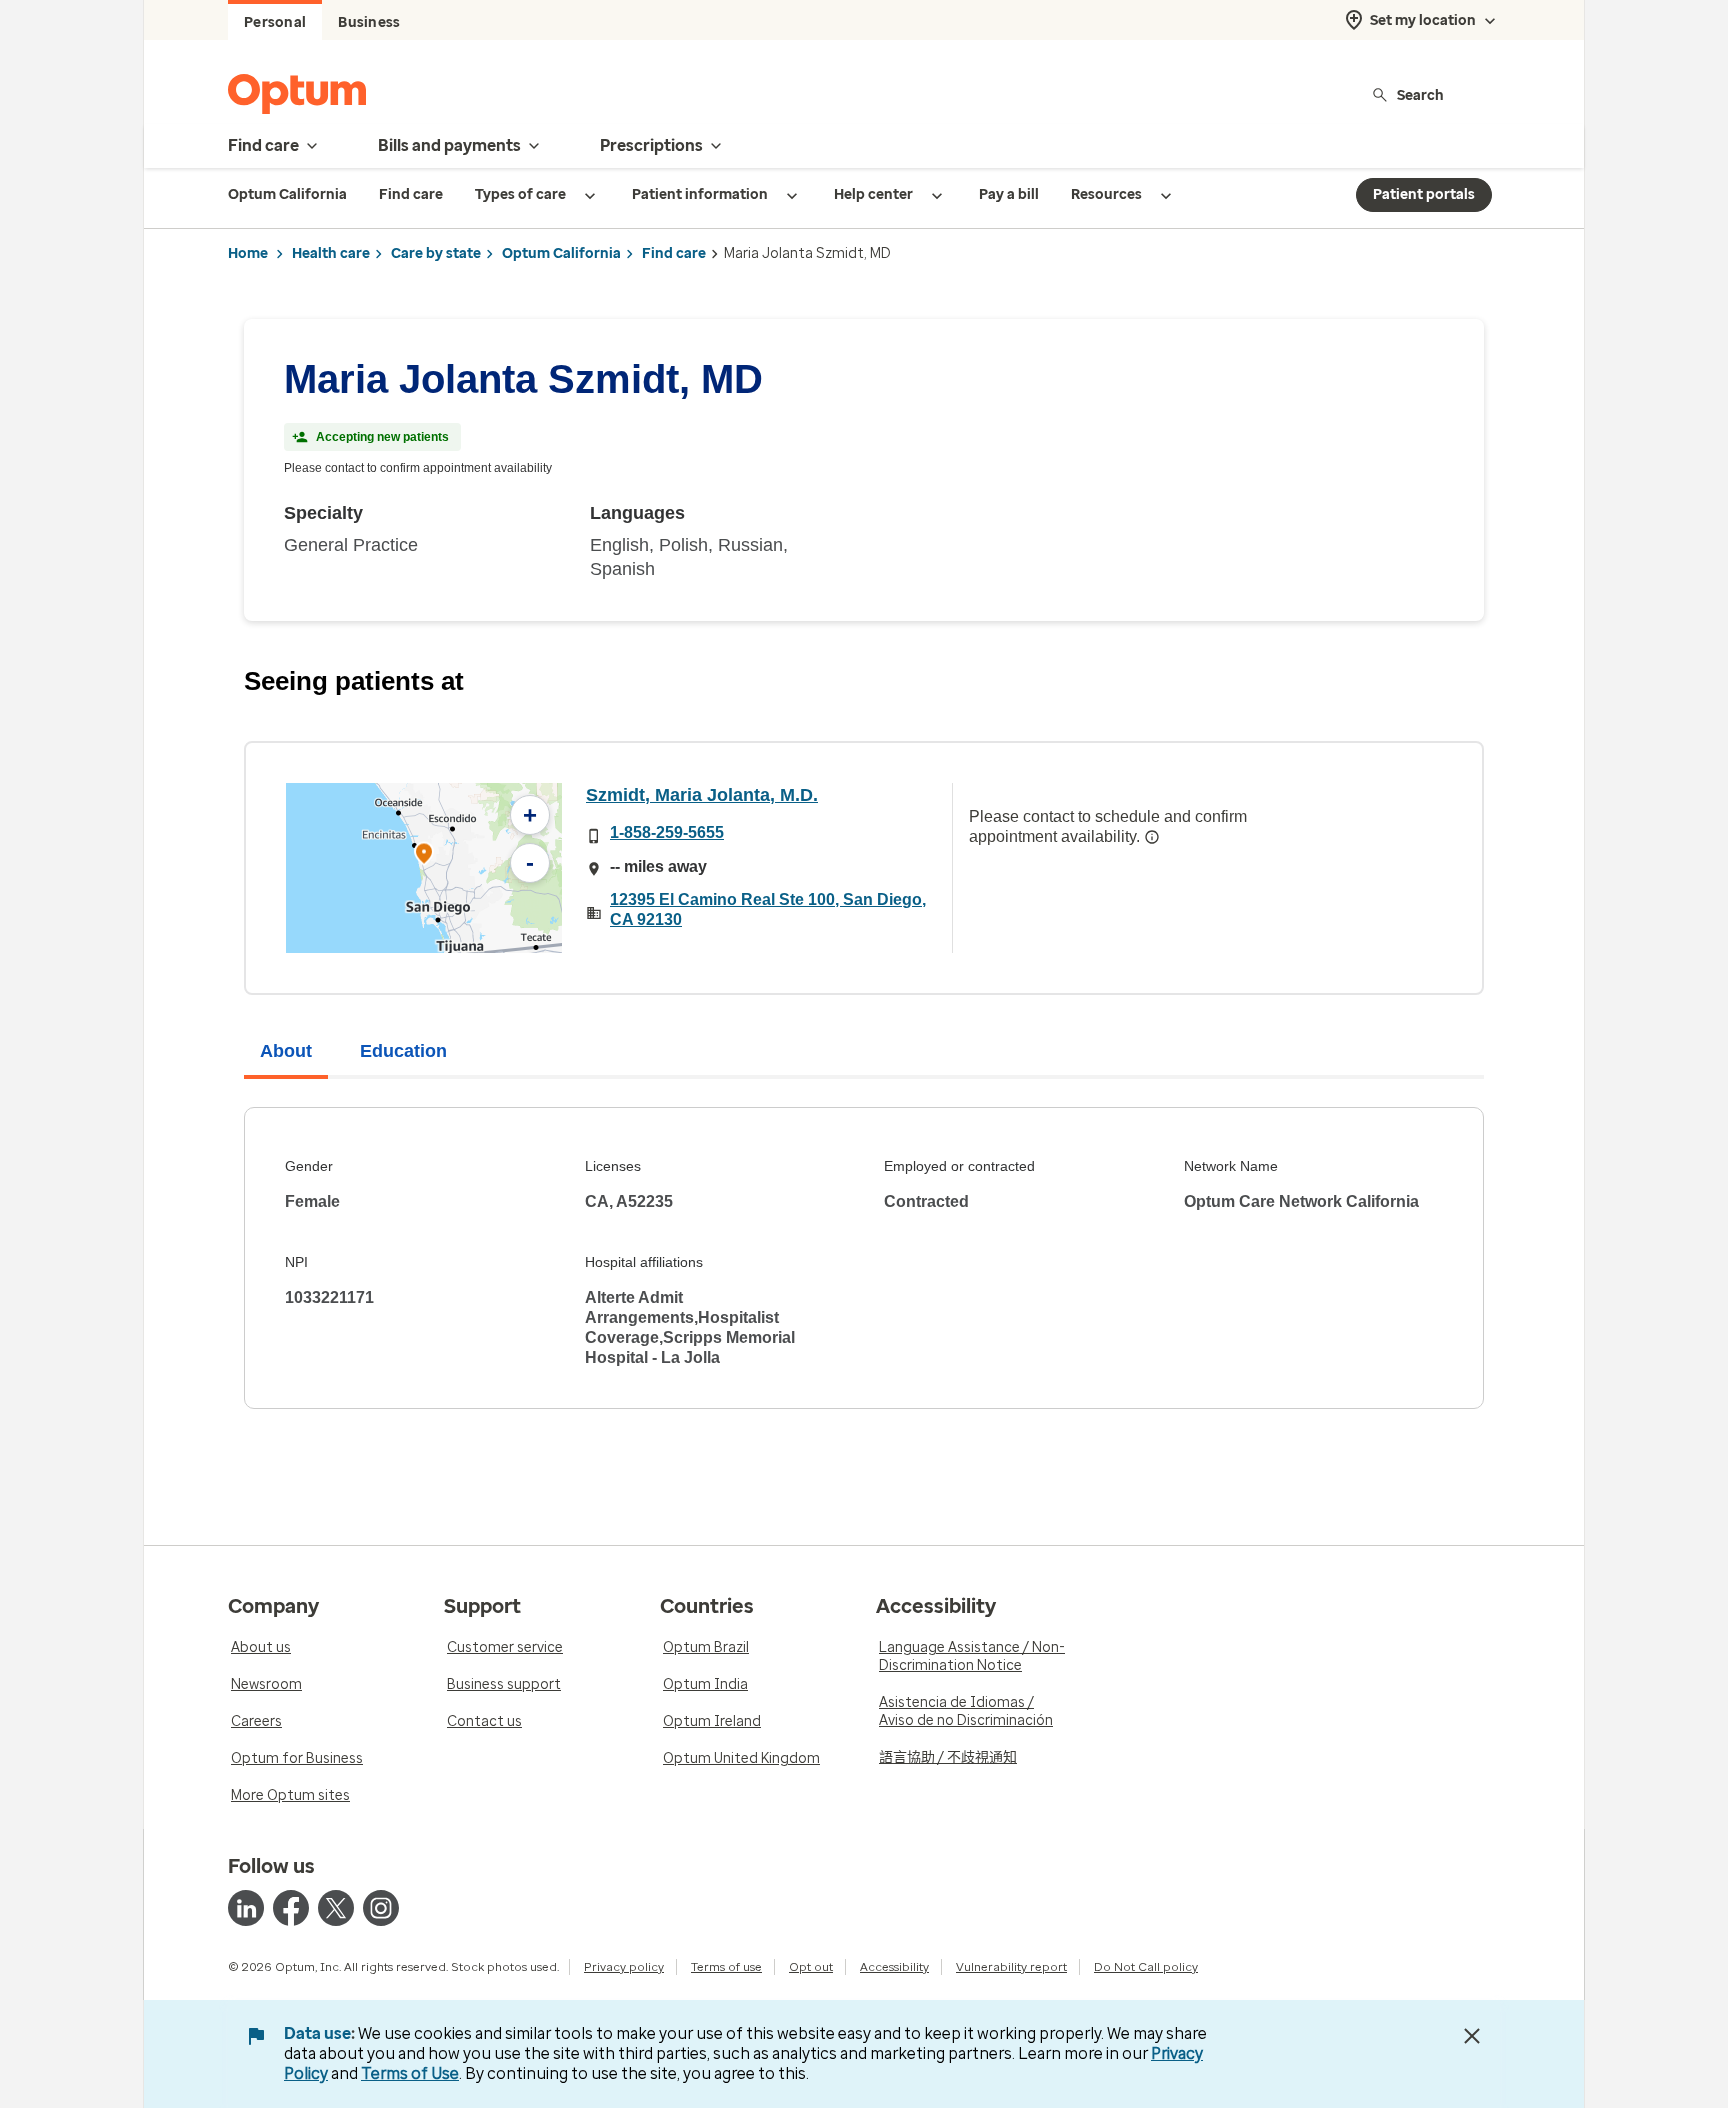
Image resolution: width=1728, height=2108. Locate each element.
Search (1420, 94)
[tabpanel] (864, 1258)
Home (248, 253)
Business (369, 22)
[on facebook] (291, 1908)
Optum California (561, 253)
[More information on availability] (1152, 837)
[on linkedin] (246, 1908)
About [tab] (286, 1051)
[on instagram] (381, 1908)
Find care (674, 253)
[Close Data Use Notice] (1472, 2036)
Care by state (436, 253)
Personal (275, 22)
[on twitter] (336, 1908)
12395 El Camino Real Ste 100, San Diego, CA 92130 (768, 909)
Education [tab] (403, 1051)
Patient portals (1424, 194)
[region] (424, 868)
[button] (424, 856)
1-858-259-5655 (667, 832)
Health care (331, 253)
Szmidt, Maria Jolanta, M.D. (702, 795)
